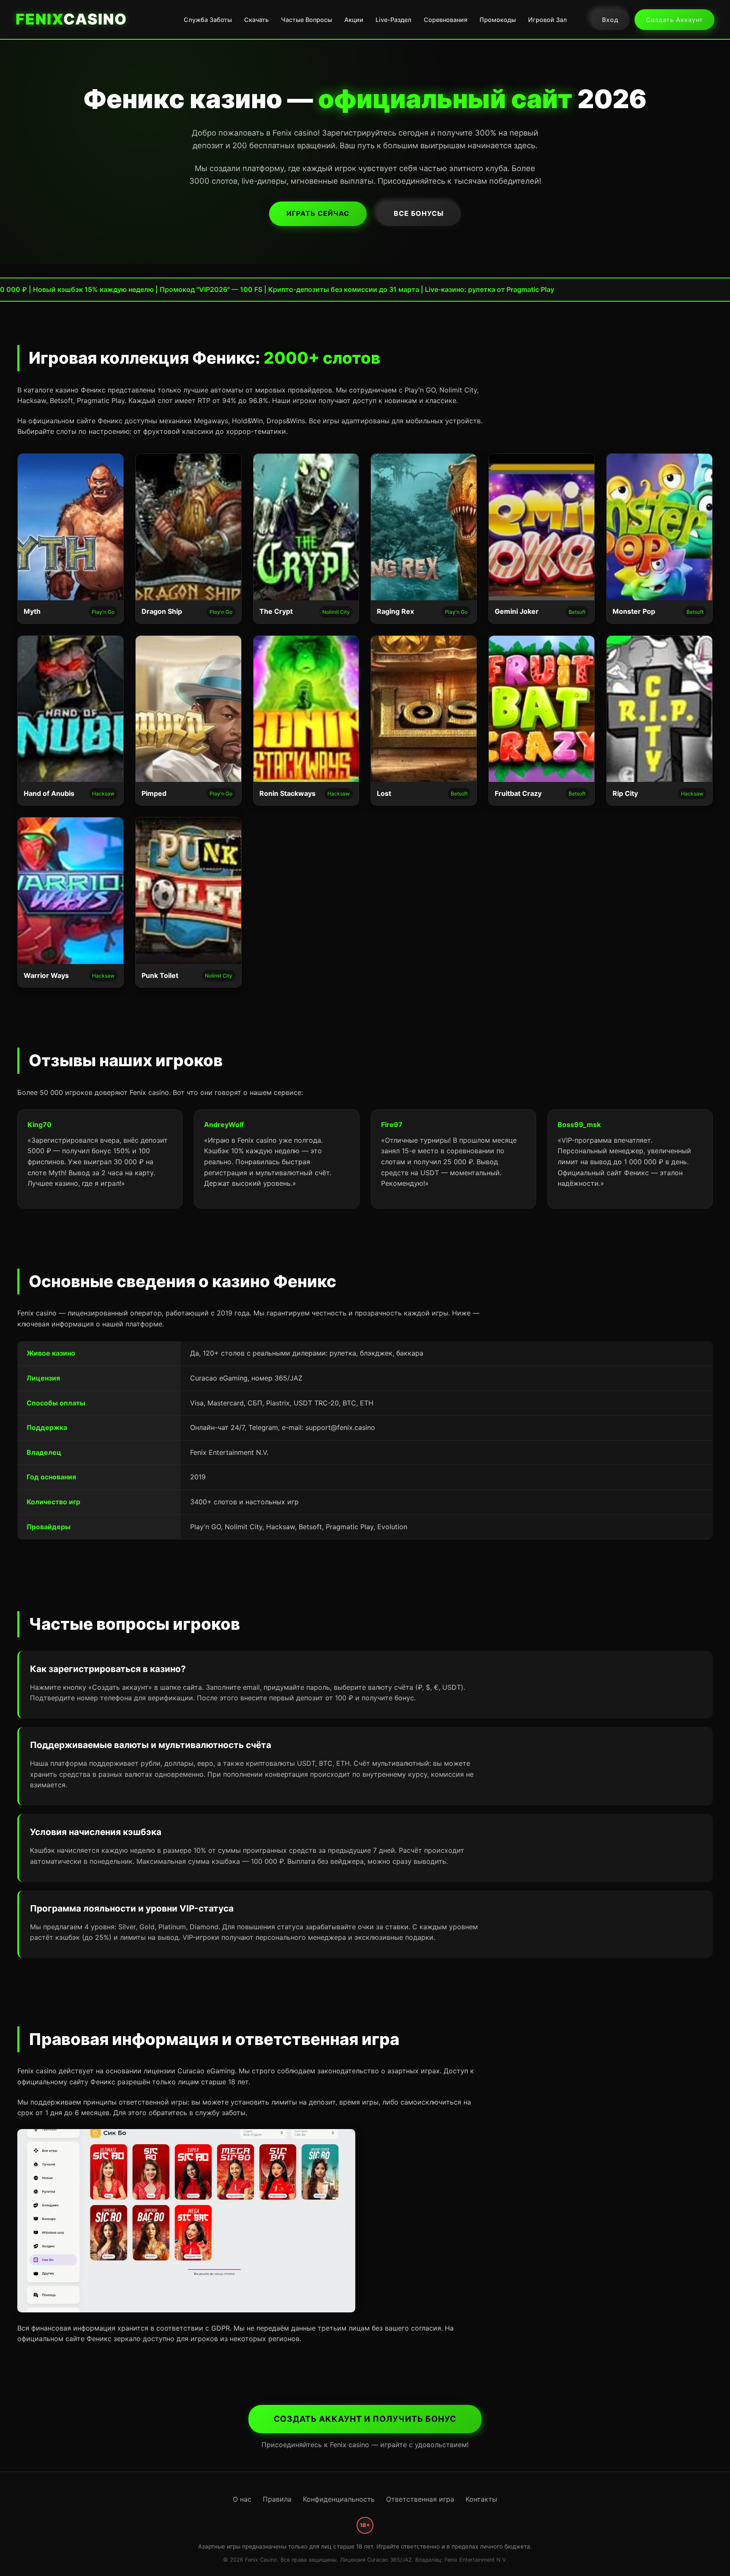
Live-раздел (394, 20)
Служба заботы (208, 20)
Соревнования (445, 20)
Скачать (256, 20)
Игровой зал (547, 20)
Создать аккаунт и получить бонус (365, 2419)
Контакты (481, 2499)
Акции (354, 20)
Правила (277, 2499)
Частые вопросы (306, 20)
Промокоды (498, 20)
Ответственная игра (420, 2499)
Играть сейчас (318, 213)
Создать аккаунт (674, 20)
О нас (242, 2499)
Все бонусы (419, 213)
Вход (610, 20)
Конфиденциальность (339, 2499)
